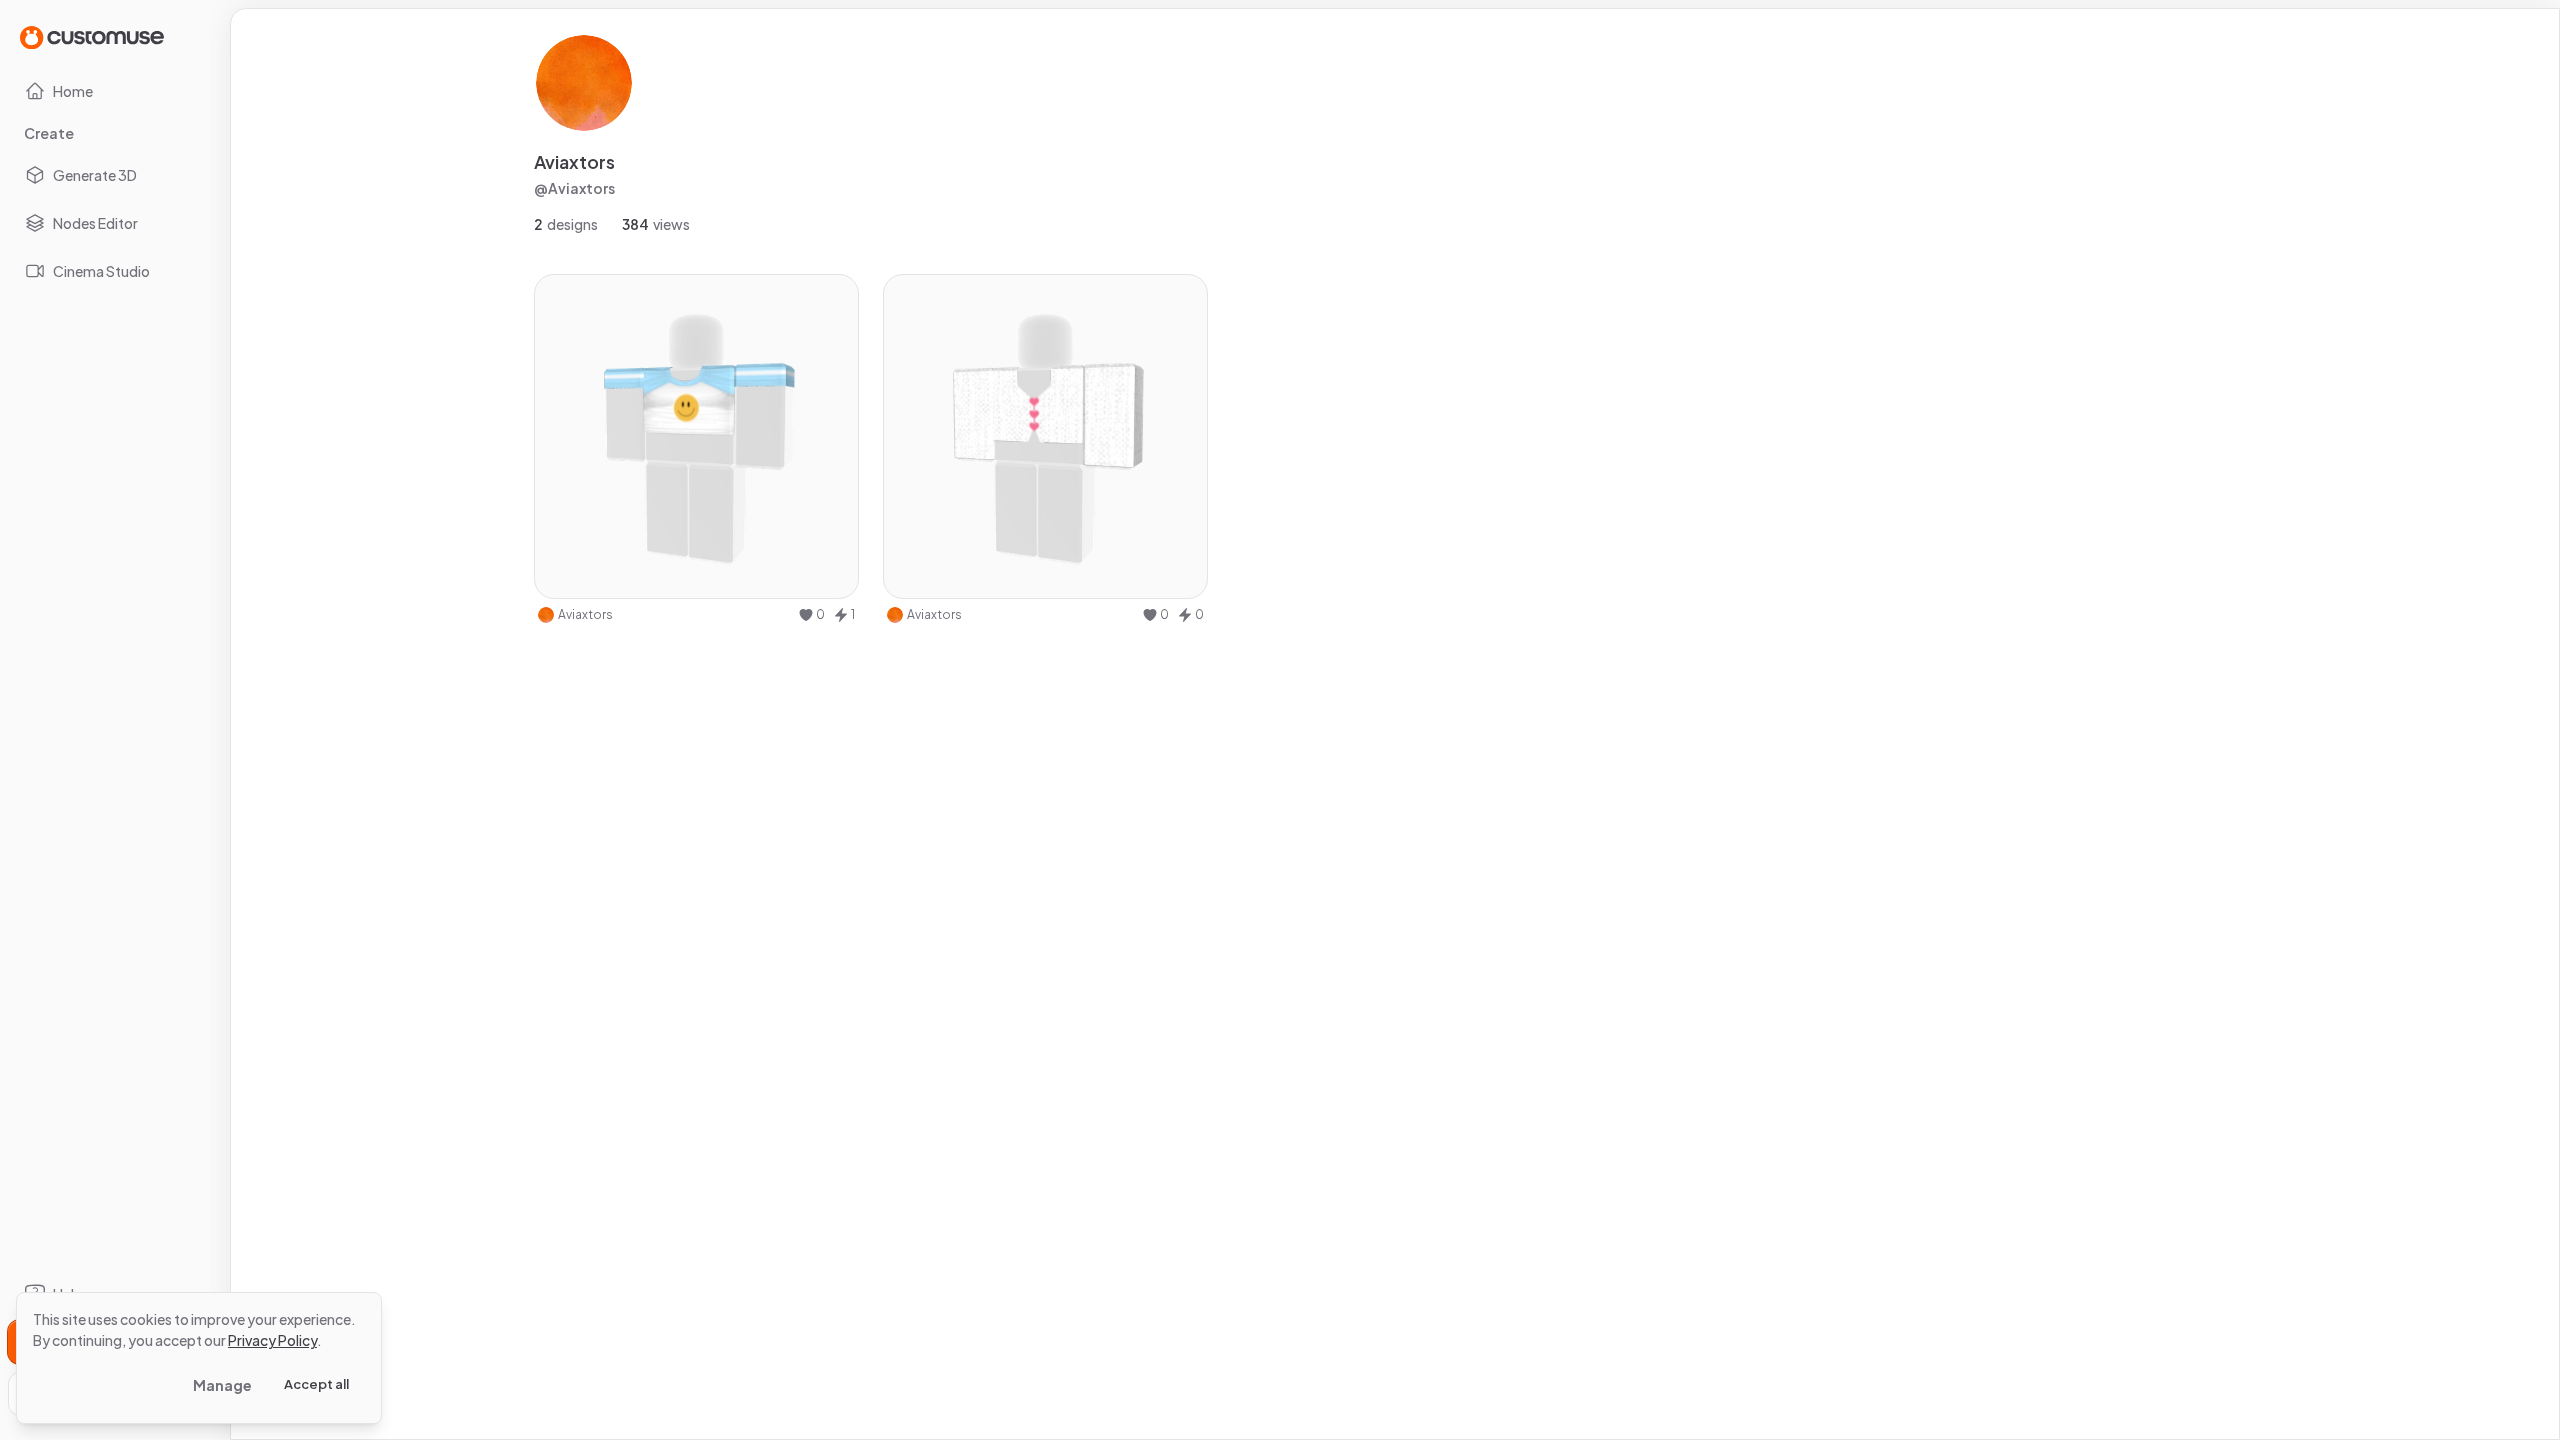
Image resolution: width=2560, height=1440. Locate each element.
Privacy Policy (272, 1340)
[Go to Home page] (92, 36)
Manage (222, 1385)
